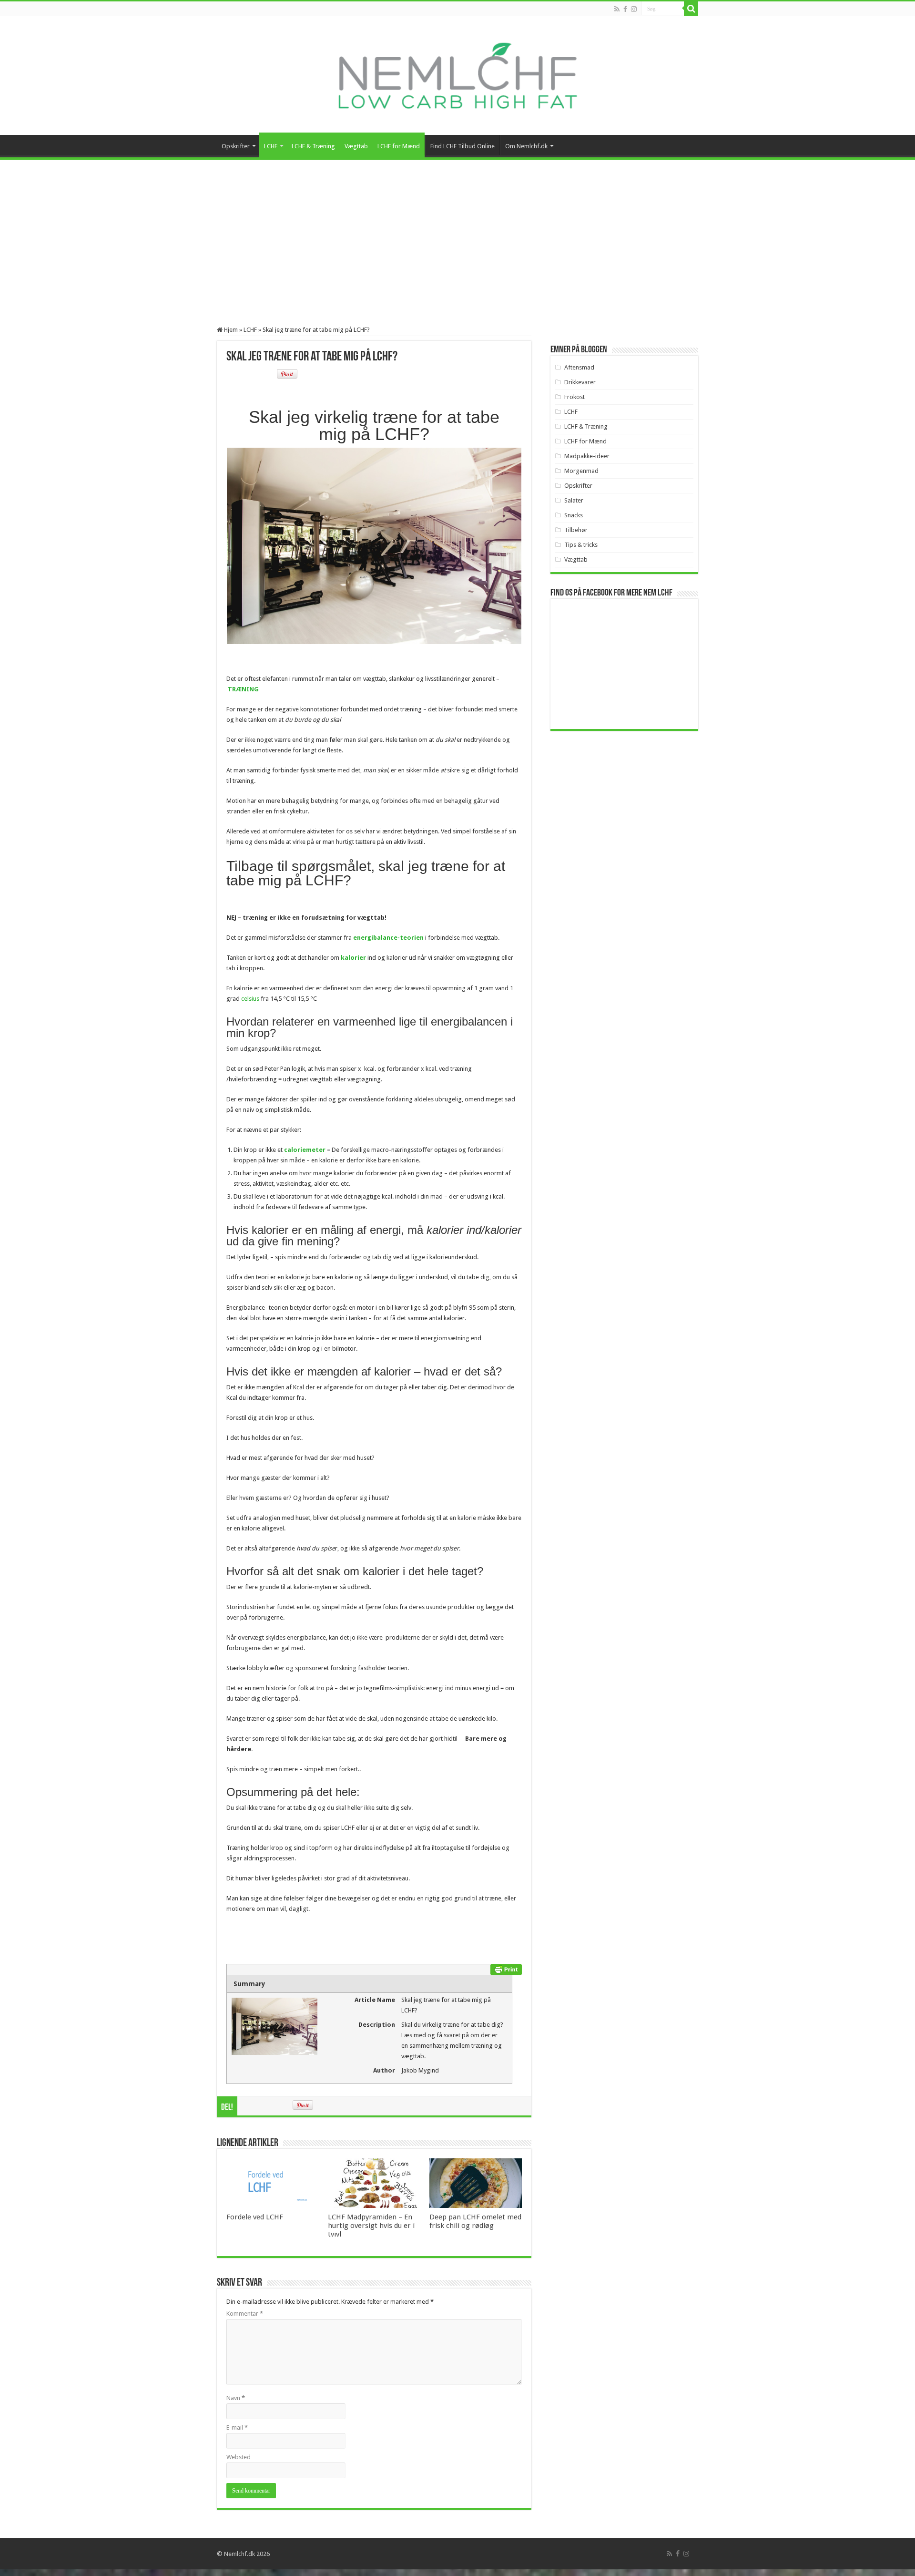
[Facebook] (625, 9)
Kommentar (245, 2314)
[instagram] (634, 9)
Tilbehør (576, 530)
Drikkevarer (580, 382)
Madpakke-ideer (587, 456)
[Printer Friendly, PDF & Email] (506, 1969)
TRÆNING (243, 689)
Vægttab (356, 146)
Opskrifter (236, 146)
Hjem (230, 330)
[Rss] (617, 9)
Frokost (574, 397)
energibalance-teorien (388, 938)
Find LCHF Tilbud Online (463, 146)
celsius (250, 999)
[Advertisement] (457, 231)
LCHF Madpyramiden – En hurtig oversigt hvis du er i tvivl (371, 2226)
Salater (574, 500)
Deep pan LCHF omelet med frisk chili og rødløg (475, 2221)
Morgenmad (581, 471)
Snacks (574, 515)
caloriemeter (305, 1150)
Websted (239, 2457)
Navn (236, 2398)
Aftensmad (579, 367)
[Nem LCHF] (457, 76)
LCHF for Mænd (399, 146)
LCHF (271, 146)
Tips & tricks (581, 545)
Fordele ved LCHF (255, 2217)
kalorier (353, 958)
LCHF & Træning (313, 146)
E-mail (237, 2427)
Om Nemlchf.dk (526, 146)
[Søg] (691, 9)
